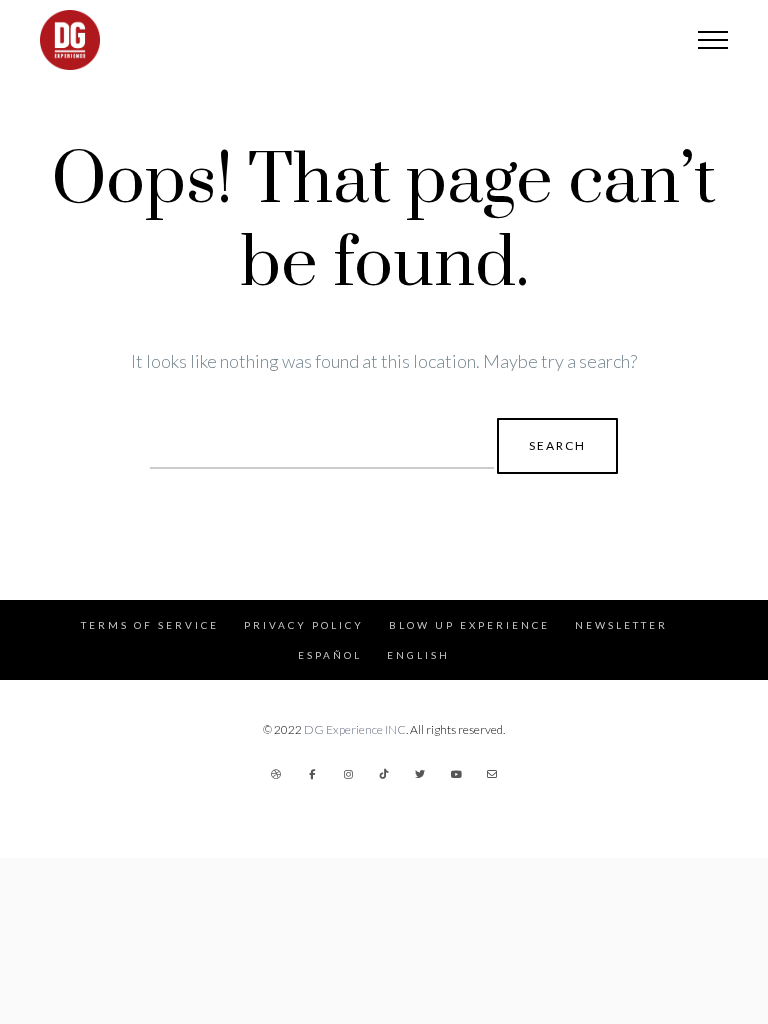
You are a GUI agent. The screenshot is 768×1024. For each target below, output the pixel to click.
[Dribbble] (276, 774)
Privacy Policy (304, 625)
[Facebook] (312, 774)
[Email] (492, 774)
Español (330, 655)
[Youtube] (456, 774)
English (418, 655)
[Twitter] (420, 774)
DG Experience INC (355, 729)
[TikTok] (384, 774)
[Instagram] (348, 774)
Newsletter (621, 625)
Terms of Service (150, 625)
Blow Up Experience (469, 625)
